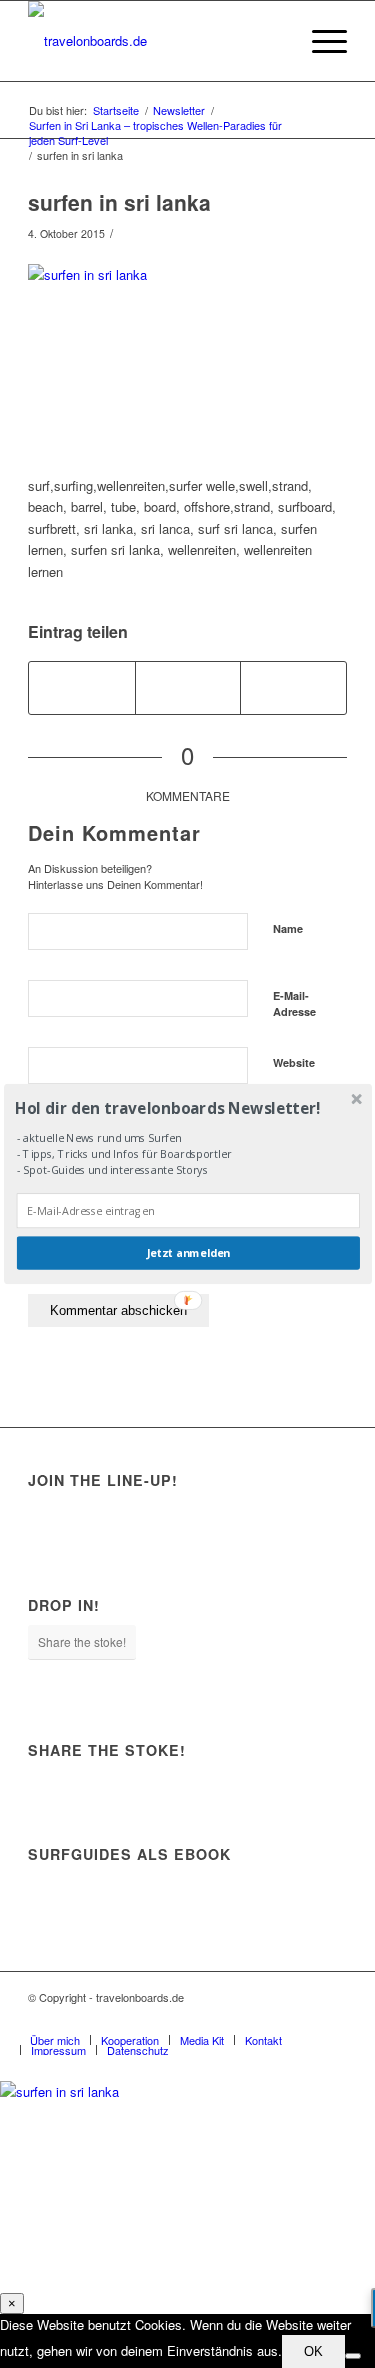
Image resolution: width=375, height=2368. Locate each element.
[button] (185, 1107)
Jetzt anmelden (188, 1253)
